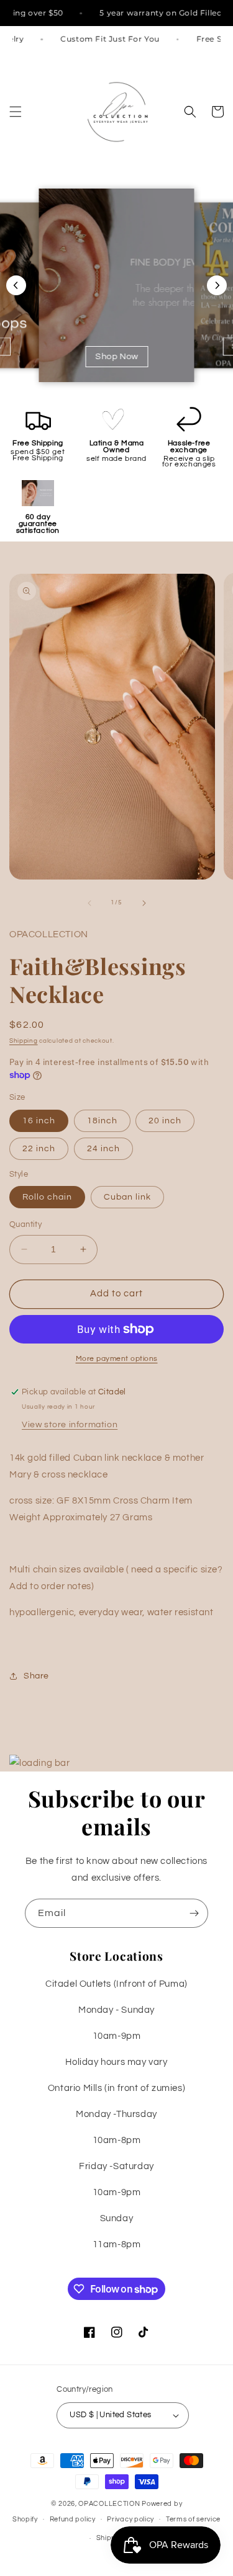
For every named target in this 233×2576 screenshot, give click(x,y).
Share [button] (36, 1676)
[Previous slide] (16, 285)
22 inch (39, 1149)
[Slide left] (89, 903)
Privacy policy (130, 2519)
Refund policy (73, 2519)
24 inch (103, 1149)
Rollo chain (47, 1197)
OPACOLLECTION (109, 2504)
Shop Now (116, 357)
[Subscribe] (194, 1913)
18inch (102, 1121)
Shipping (24, 1041)
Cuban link (127, 1197)
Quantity (25, 1224)
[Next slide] (217, 285)
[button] (16, 112)
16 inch (39, 1121)
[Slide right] (144, 903)
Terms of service (193, 2519)
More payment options (117, 1359)
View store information (70, 1425)
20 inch (165, 1121)
